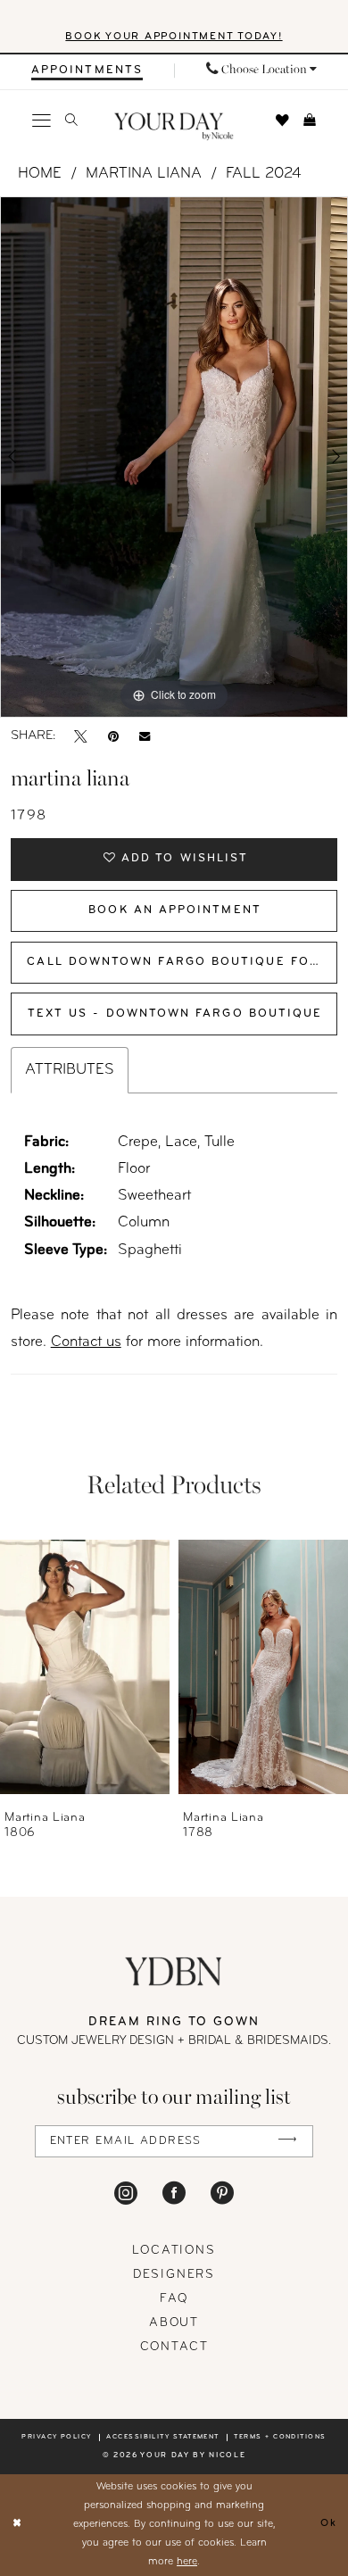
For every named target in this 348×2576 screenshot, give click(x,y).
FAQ (174, 2299)
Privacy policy (56, 2437)
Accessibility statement (163, 2437)
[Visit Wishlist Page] (282, 121)
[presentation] (85, 1666)
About (174, 2323)
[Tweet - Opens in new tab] (81, 737)
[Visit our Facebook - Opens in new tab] (174, 2193)
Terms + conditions (280, 2437)
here (187, 2562)
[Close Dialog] (17, 2525)
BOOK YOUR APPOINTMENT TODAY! (174, 37)
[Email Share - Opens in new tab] (145, 737)
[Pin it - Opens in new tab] (113, 737)
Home (40, 174)
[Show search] (71, 120)
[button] (42, 121)
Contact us (86, 1342)
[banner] (174, 127)
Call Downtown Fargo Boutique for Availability (182, 962)
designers (174, 2275)
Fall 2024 (264, 174)
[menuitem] (87, 71)
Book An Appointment (175, 910)
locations (174, 2251)
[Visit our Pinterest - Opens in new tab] (222, 2193)
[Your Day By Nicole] (174, 1971)
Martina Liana (144, 174)
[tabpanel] (174, 457)
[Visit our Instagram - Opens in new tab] (126, 2193)
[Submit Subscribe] (288, 2141)
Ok (329, 2524)
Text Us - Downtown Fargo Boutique (175, 1014)
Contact (174, 2347)
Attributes (70, 1070)
